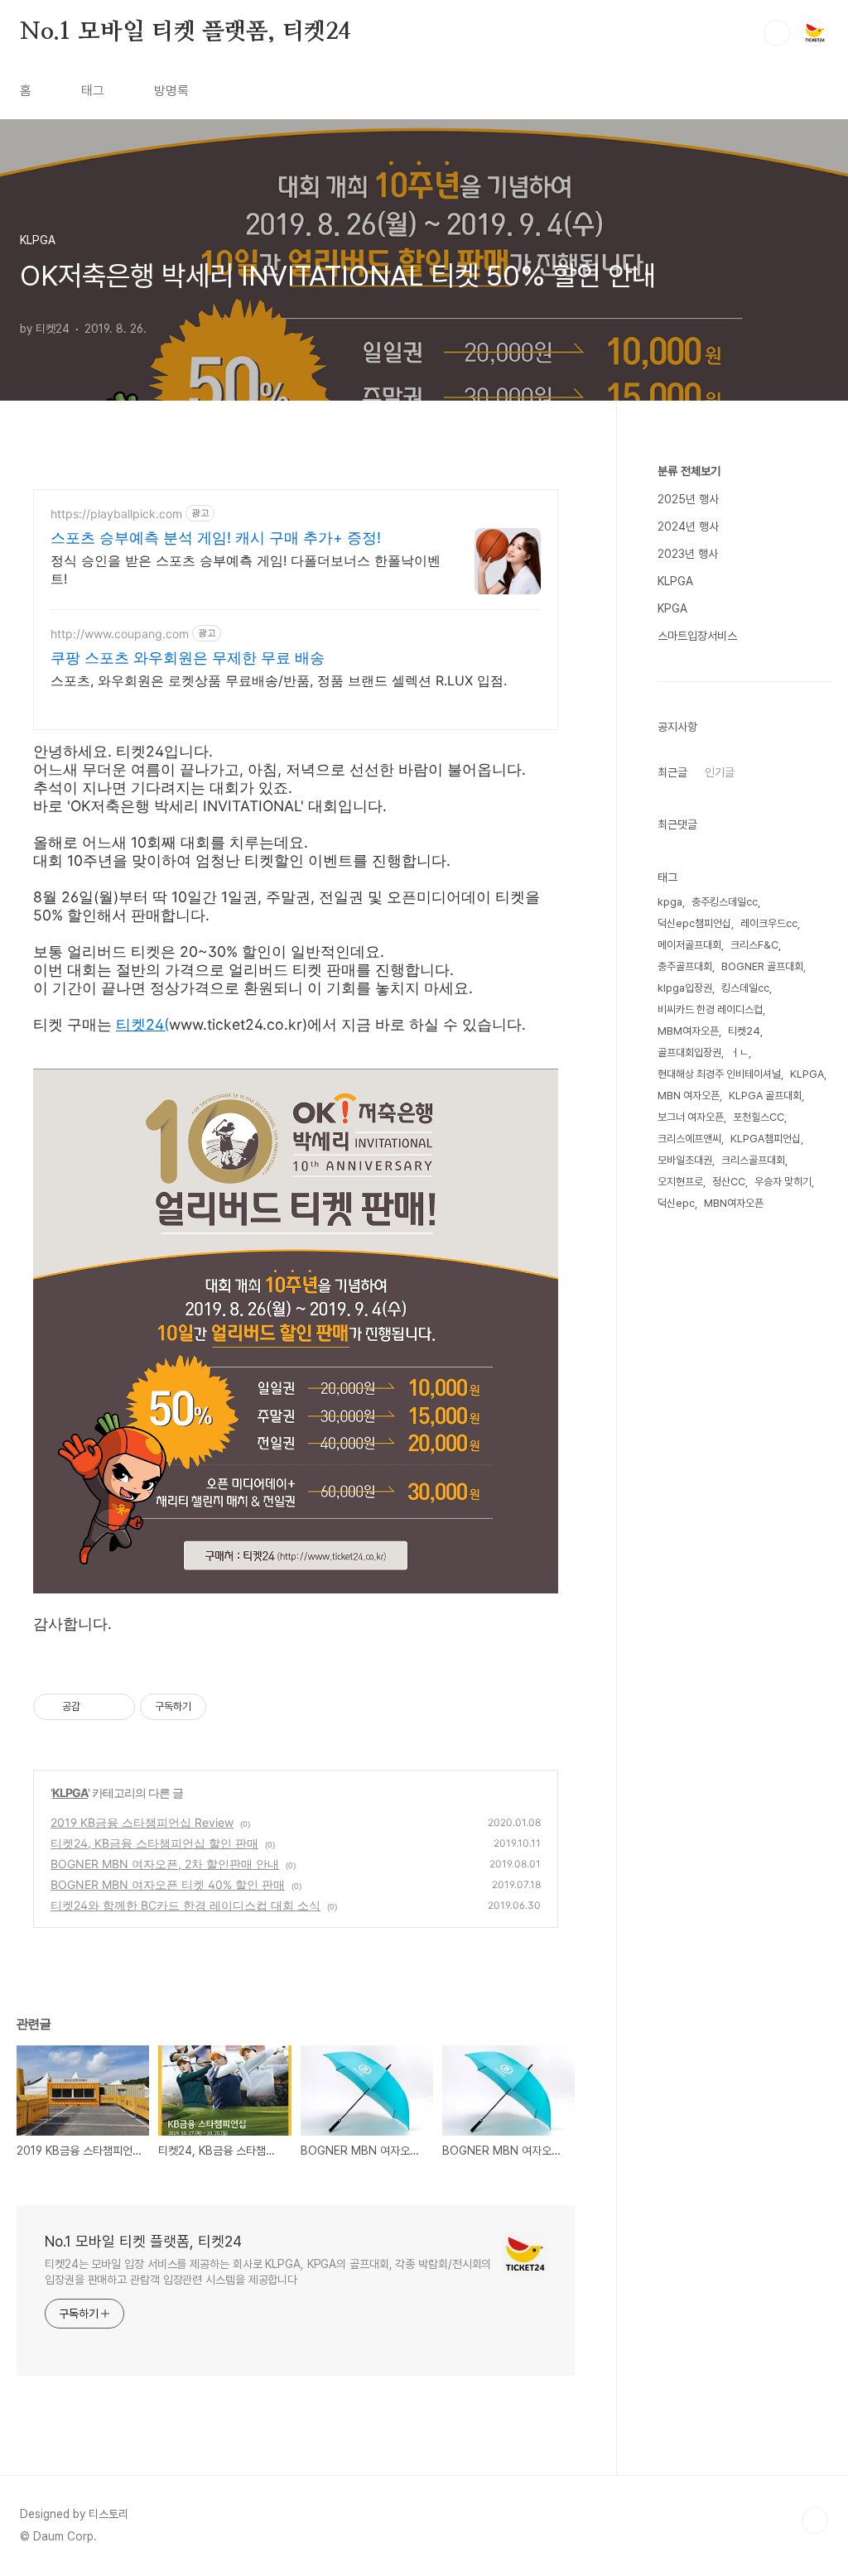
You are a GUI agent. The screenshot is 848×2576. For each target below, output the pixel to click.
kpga (670, 902)
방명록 (171, 91)
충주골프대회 (685, 966)
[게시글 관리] (116, 1707)
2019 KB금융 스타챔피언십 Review (142, 1822)
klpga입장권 (685, 988)
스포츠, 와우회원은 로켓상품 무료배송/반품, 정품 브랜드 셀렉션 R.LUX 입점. (279, 680)
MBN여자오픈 (734, 1203)
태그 (93, 91)
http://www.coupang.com (120, 634)
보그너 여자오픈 (691, 1117)
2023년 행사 (688, 554)
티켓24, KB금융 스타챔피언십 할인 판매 (154, 1843)
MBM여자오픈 (688, 1031)
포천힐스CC (759, 1117)
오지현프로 (680, 1182)
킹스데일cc (745, 988)
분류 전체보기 (689, 471)
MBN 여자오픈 (689, 1096)
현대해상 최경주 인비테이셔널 (719, 1074)
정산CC (729, 1182)
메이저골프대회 (689, 945)
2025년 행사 (688, 499)
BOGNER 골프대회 (762, 966)
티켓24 (744, 1031)
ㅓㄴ (740, 1053)
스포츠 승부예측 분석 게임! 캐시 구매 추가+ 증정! (216, 538)
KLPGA (70, 1793)
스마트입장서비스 (697, 636)
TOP (815, 2521)
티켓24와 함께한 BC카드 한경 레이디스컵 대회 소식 (185, 1905)
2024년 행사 (688, 526)
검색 (777, 33)
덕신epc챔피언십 (694, 923)
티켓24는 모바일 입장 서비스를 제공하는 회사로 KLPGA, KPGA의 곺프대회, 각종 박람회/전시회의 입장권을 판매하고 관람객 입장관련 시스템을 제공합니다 (268, 2272)
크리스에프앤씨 (689, 1139)
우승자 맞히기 (783, 1182)
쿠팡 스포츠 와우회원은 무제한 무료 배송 (188, 658)
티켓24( (142, 1024)
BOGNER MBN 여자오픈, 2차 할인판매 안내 (165, 1864)
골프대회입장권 (689, 1053)
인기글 (720, 772)
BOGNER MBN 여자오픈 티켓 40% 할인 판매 (168, 1884)
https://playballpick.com (116, 514)
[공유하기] (96, 1707)
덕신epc (676, 1203)
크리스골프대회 (753, 1160)
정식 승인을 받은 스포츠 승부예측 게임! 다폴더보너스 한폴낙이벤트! (246, 570)
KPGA (672, 608)
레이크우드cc (769, 923)
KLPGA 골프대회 (765, 1096)
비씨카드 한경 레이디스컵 (710, 1009)
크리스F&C (754, 945)
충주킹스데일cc (725, 902)
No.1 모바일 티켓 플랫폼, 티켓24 (185, 32)
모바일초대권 (685, 1160)
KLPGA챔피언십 (766, 1139)
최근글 (672, 772)
